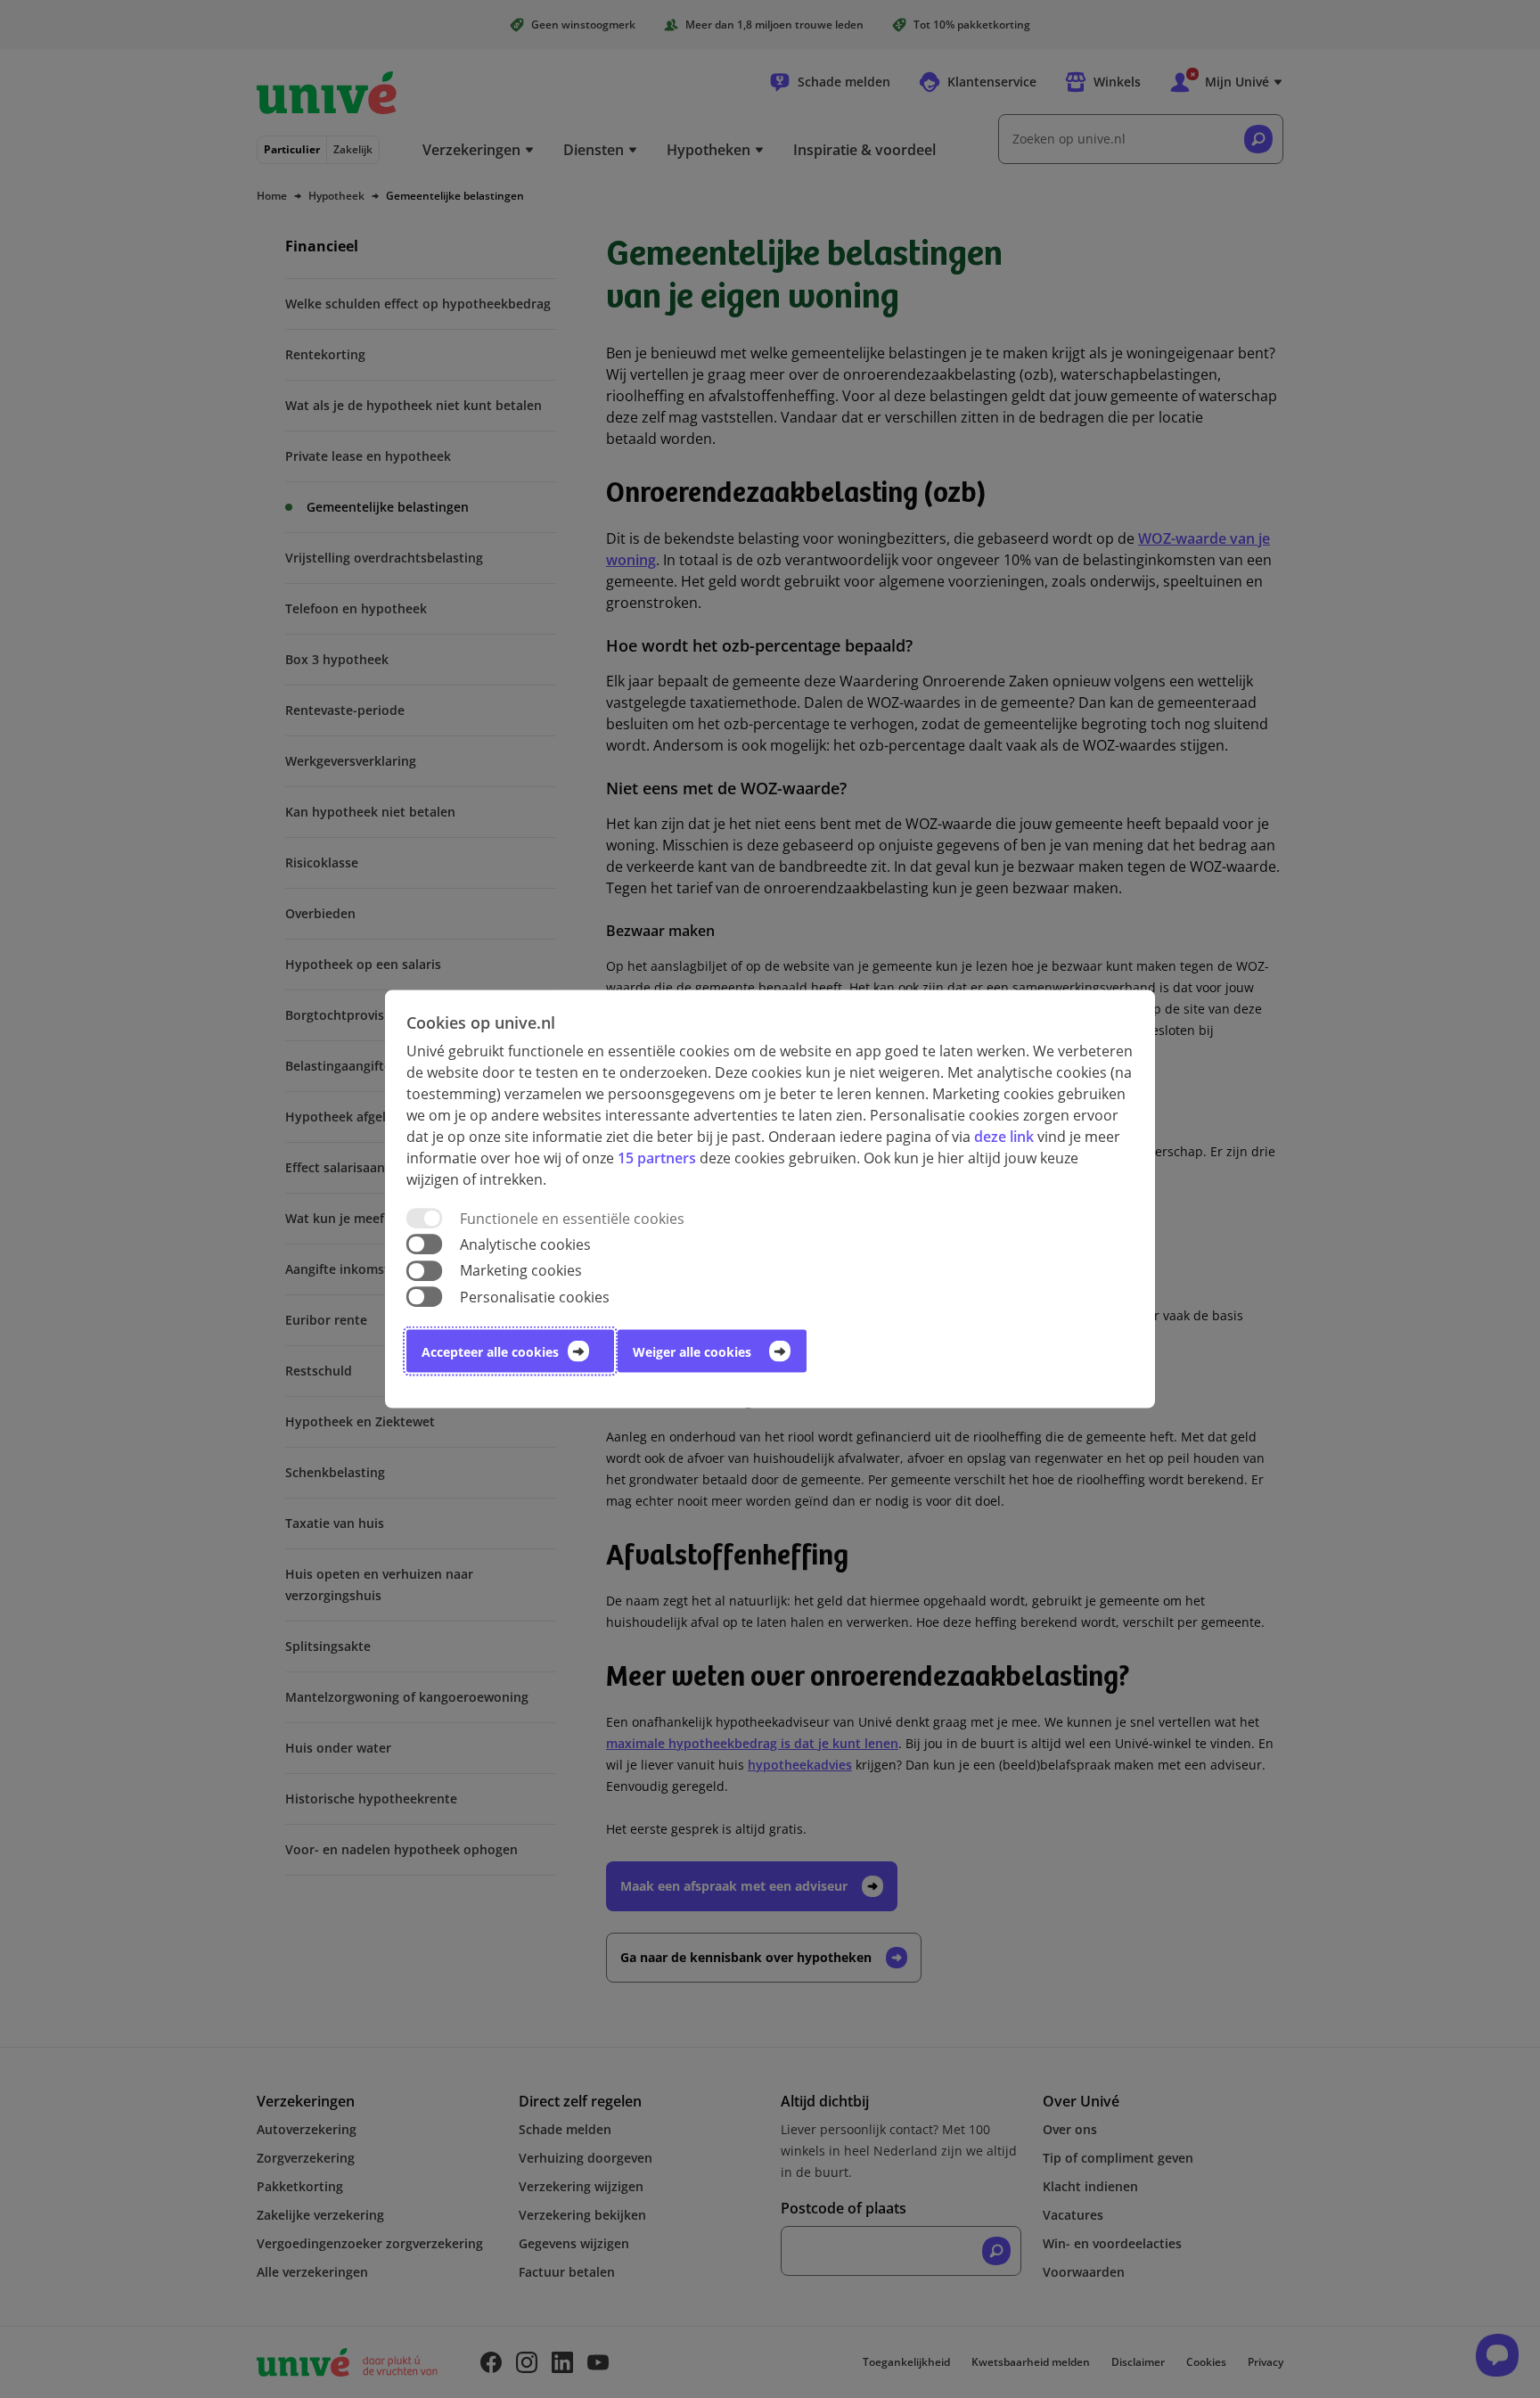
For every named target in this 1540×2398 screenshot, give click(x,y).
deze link (1004, 1137)
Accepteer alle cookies (490, 1351)
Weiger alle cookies (692, 1351)
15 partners (657, 1158)
